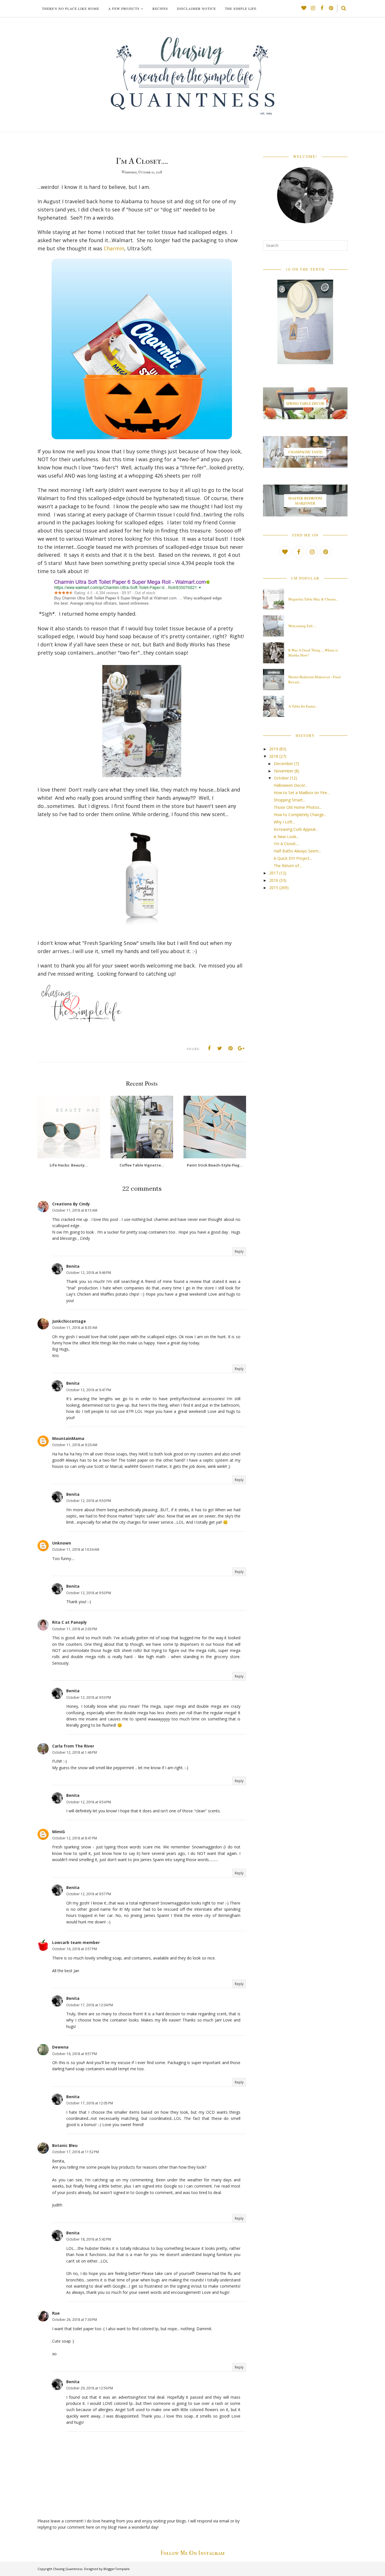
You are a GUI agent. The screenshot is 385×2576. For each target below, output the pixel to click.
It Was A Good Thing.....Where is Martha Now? (313, 653)
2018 (274, 756)
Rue (56, 2313)
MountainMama (68, 1438)
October (281, 778)
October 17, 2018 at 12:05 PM (90, 2103)
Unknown (62, 1543)
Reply (239, 1251)
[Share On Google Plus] (241, 1048)
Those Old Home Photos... (298, 807)
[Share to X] (220, 1048)
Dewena (60, 2047)
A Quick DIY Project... (293, 858)
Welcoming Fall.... (302, 626)
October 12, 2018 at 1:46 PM (75, 1752)
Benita (73, 1266)
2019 (274, 749)
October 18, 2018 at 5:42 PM (89, 2239)
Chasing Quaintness (68, 2569)
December (284, 764)
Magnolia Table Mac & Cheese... (313, 599)
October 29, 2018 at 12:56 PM (90, 2388)
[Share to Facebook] (209, 1048)
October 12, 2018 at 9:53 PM (89, 1697)
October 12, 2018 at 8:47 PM (75, 1838)
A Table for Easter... (303, 706)
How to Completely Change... (300, 815)
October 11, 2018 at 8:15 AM (75, 1210)
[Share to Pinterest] (231, 1048)
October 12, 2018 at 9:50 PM (89, 1501)
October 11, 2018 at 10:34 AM (76, 1549)
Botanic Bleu (65, 2145)
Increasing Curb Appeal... (296, 829)
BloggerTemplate (117, 2569)
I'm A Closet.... (286, 844)
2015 (274, 888)
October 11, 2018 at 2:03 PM (75, 1629)
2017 (274, 873)
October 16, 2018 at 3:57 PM (75, 1949)
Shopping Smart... (289, 800)
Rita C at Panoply (69, 1622)
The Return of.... (288, 866)
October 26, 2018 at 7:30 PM (75, 2320)
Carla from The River (73, 1746)
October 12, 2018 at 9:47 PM (89, 1390)
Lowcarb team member (76, 1942)
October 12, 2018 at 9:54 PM (89, 1802)
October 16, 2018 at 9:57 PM (75, 2054)
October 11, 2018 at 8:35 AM (75, 1328)
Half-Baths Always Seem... (297, 851)
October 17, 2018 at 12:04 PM (90, 2005)
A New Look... (286, 837)
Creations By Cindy (71, 1204)
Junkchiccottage (69, 1321)
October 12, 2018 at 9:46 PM (89, 1273)
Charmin (114, 248)
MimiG (58, 1832)
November (284, 771)
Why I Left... (284, 822)
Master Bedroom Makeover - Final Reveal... (315, 679)
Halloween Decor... (291, 785)
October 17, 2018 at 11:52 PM (76, 2152)
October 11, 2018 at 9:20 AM (75, 1445)
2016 (274, 880)
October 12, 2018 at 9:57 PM (89, 1894)
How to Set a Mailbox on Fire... (302, 793)
